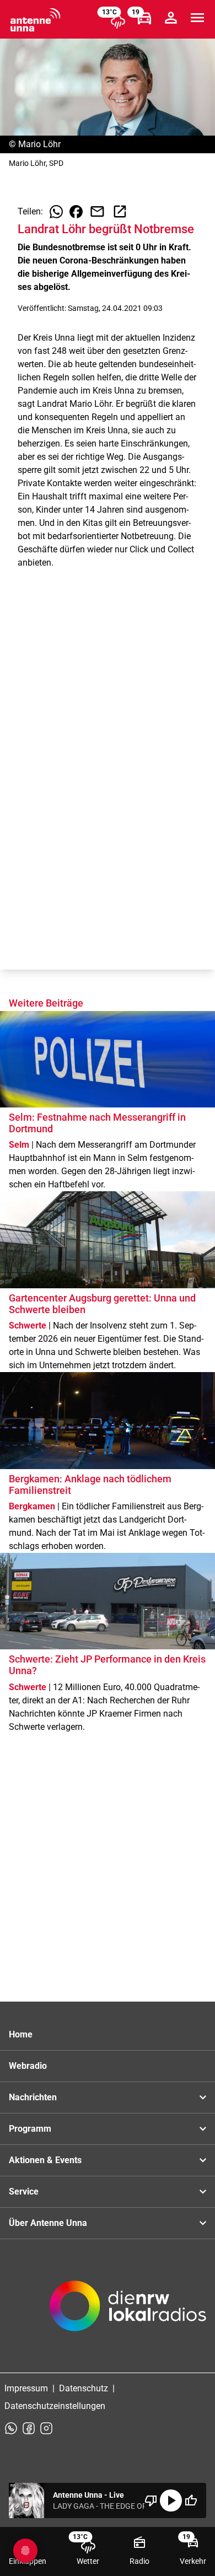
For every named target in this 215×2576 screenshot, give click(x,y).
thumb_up (191, 2500)
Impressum (26, 2388)
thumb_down (151, 2500)
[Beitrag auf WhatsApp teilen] (56, 212)
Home (21, 2034)
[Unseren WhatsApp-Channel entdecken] (11, 2428)
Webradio (28, 2066)
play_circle (171, 2500)
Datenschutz (84, 2388)
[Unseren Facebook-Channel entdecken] (29, 2428)
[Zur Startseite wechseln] (35, 20)
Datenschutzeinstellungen (55, 2406)
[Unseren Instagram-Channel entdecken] (46, 2428)
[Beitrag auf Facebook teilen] (76, 212)
